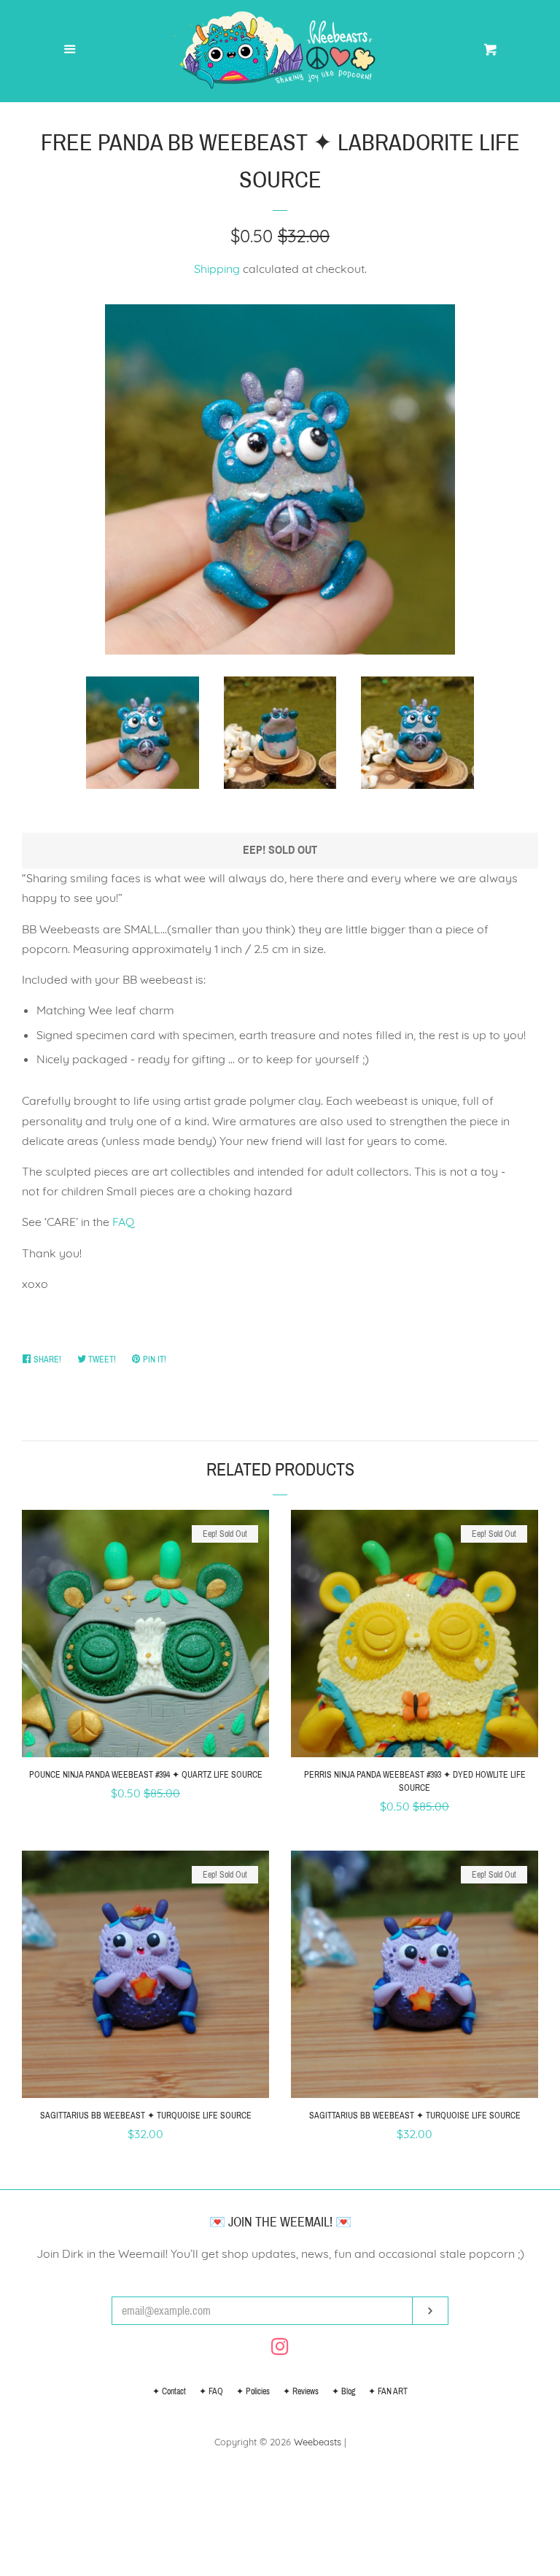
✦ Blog (343, 2391)
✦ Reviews (301, 2391)
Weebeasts (318, 2442)
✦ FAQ (211, 2391)
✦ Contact (169, 2391)
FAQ (123, 1222)
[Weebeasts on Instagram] (280, 2349)
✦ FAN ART (388, 2391)
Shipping (217, 269)
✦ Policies (253, 2391)
